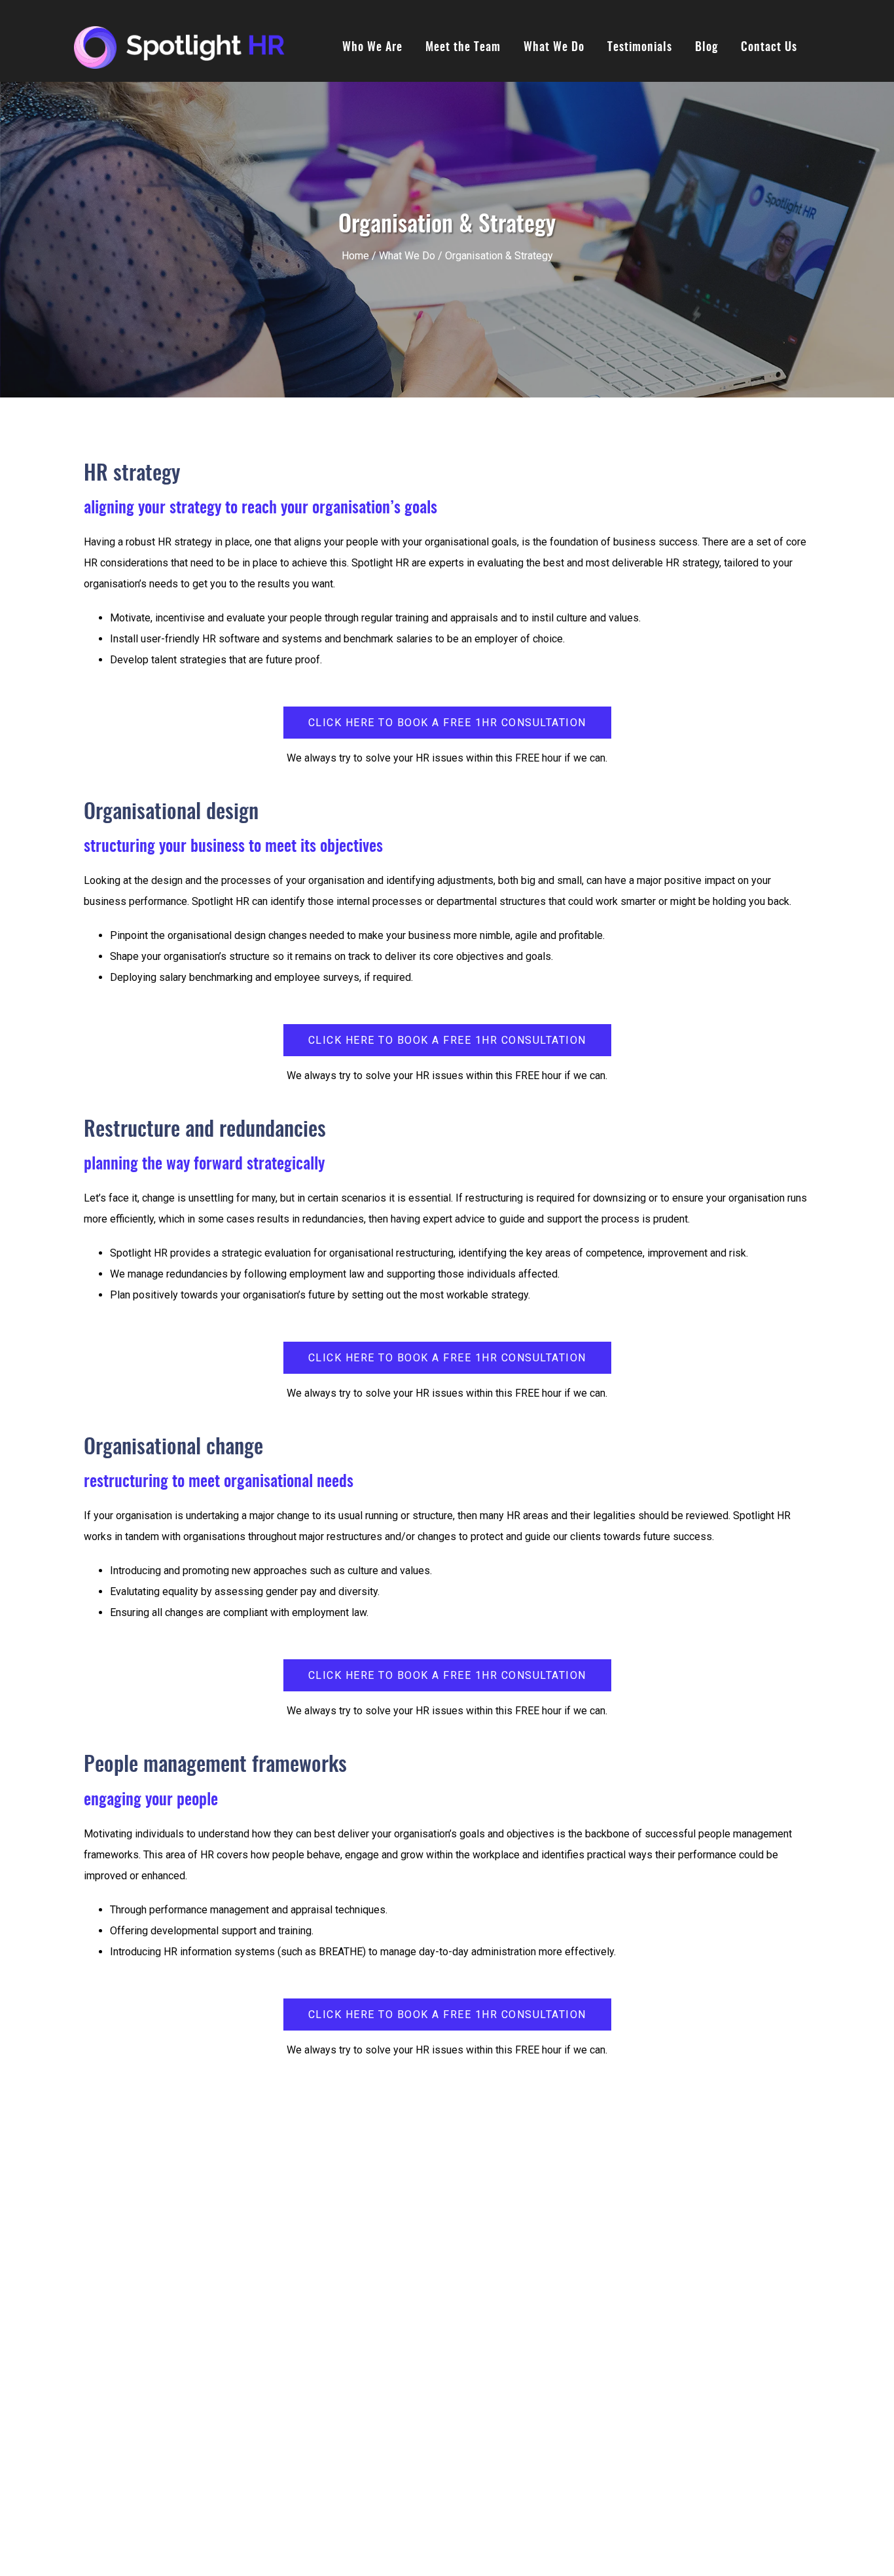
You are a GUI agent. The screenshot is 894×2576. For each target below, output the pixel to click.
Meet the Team (463, 48)
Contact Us (769, 48)
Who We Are (372, 48)
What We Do (554, 48)
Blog (706, 48)
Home (355, 256)
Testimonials (640, 48)
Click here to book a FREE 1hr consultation (447, 723)
